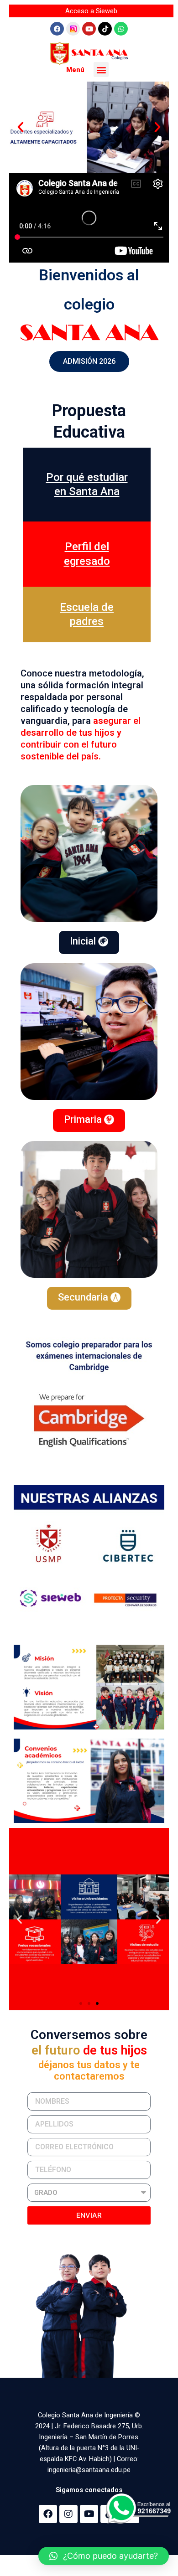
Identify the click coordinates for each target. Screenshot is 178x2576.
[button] (101, 70)
